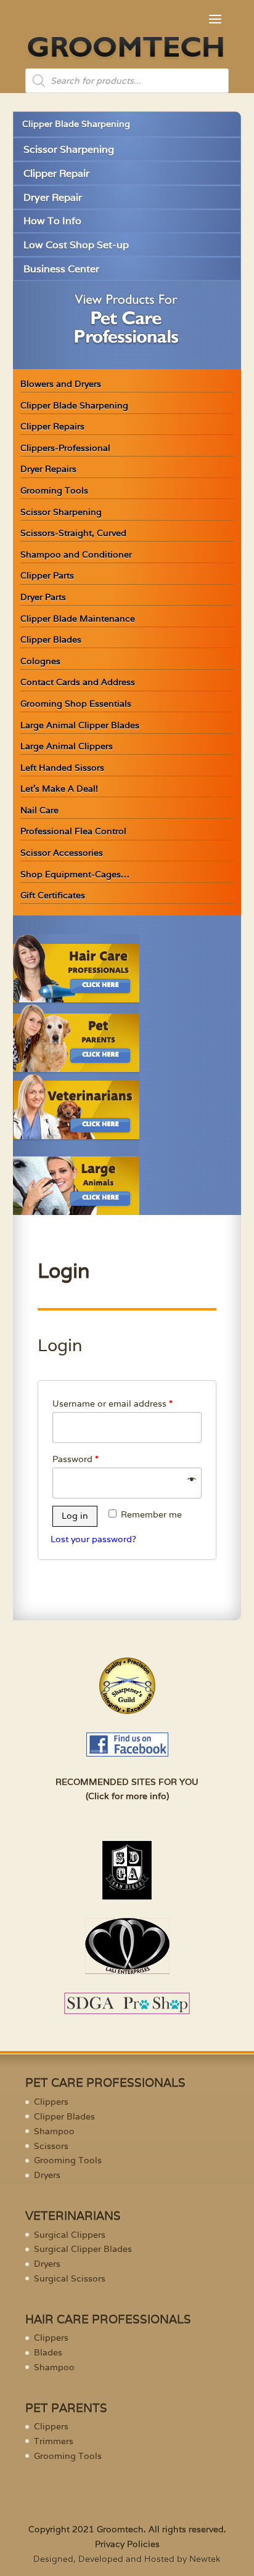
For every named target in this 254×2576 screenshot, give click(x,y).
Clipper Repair (56, 173)
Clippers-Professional (65, 448)
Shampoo (54, 2131)
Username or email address (113, 1404)
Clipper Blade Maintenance (78, 619)
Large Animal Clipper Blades (80, 725)
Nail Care (39, 810)
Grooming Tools (54, 490)
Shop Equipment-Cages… (75, 874)
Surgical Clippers (70, 2235)
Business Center (61, 269)
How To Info (52, 221)
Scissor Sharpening (69, 149)
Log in (75, 1516)
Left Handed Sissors (62, 768)
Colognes (40, 661)
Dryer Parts (43, 597)
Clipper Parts (47, 575)
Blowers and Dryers (61, 384)
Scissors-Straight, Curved (73, 533)
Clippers (51, 2102)
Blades (48, 2352)
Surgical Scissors (70, 2278)
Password (76, 1459)
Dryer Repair (53, 197)
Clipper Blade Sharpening (76, 124)
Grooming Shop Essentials (76, 704)
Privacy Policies (127, 2544)
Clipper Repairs (52, 426)
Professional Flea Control (73, 831)
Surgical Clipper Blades (83, 2249)
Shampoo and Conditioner (76, 555)
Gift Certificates (53, 895)
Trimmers (54, 2441)
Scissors (51, 2146)
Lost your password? (93, 1539)
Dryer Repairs (48, 469)
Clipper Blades (51, 640)
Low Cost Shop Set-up (76, 245)
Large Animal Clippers (67, 746)
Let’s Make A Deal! (59, 789)
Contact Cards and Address (78, 682)
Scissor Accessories (62, 853)
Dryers (47, 2175)
